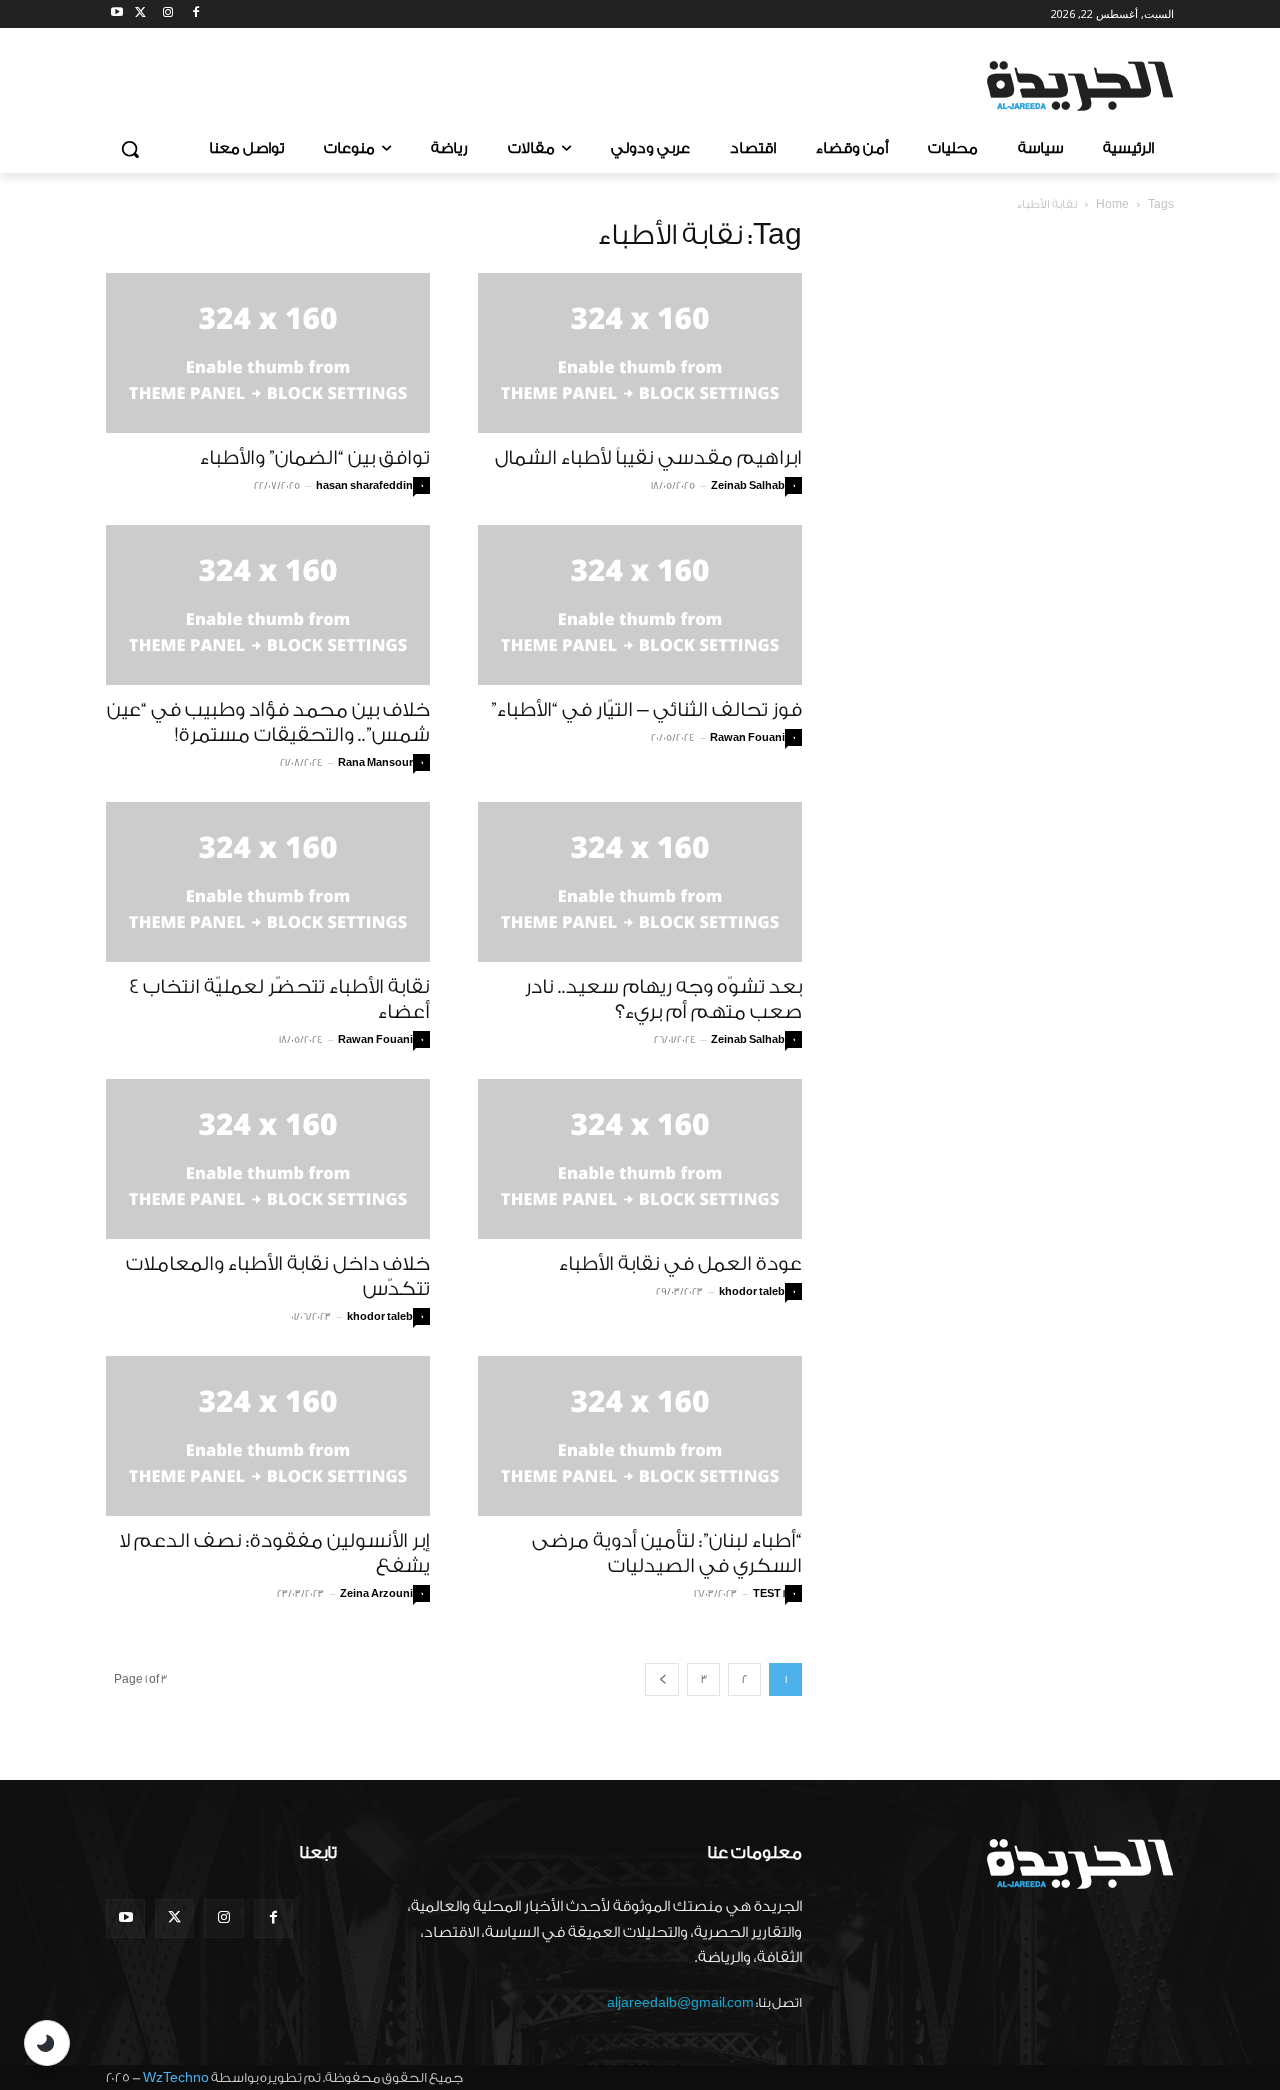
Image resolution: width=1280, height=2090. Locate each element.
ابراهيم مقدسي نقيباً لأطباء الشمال (648, 458)
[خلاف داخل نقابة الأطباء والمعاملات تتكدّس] (268, 1159)
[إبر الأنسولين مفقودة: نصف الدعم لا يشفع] (268, 1436)
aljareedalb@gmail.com (680, 2002)
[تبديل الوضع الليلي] (47, 2043)
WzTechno (176, 2077)
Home (1112, 204)
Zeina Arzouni (376, 1594)
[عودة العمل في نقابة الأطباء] (640, 1159)
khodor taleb (380, 1317)
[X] (140, 14)
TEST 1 (769, 1594)
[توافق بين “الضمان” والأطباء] (268, 353)
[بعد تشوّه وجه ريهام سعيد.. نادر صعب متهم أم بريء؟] (640, 882)
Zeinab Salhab (748, 486)
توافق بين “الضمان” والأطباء (315, 458)
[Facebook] (195, 14)
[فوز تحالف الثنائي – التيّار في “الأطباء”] (640, 605)
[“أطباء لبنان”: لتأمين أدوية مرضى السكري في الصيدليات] (640, 1436)
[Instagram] (168, 14)
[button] (130, 149)
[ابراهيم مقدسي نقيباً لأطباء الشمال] (640, 353)
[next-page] (662, 1679)
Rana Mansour (375, 763)
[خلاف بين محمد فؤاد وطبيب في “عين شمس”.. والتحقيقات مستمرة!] (268, 605)
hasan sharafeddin (364, 486)
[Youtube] (117, 14)
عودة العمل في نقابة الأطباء (680, 1264)
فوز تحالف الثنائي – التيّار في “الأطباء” (646, 710)
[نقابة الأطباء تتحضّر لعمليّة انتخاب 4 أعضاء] (268, 882)
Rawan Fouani (747, 738)
